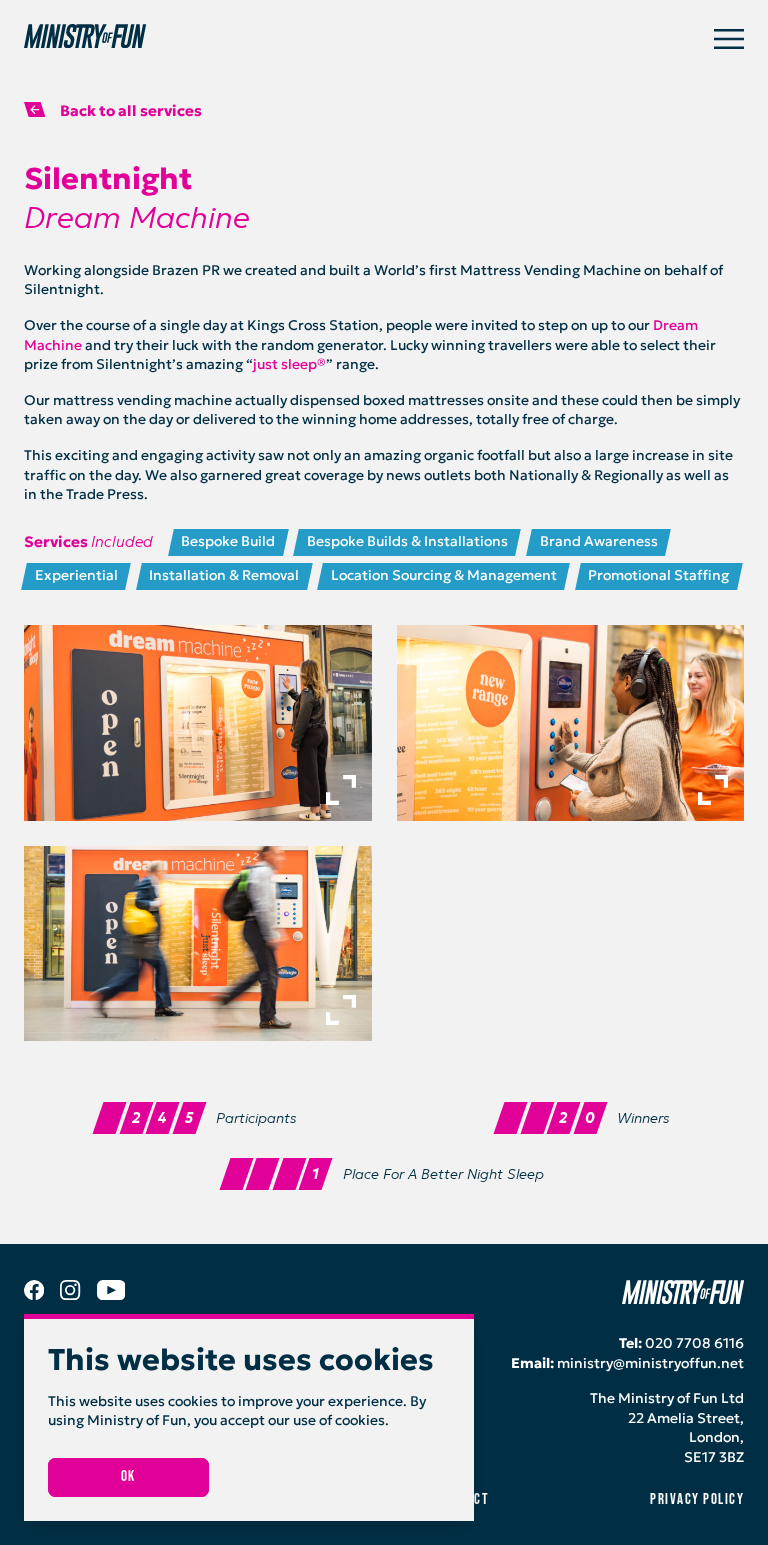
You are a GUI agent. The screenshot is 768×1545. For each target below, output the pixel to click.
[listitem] (198, 722)
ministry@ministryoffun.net (650, 1363)
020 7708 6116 (694, 1343)
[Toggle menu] (729, 39)
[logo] (369, 39)
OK (128, 1476)
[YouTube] (111, 1295)
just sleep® (289, 364)
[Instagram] (70, 1295)
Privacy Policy (697, 1499)
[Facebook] (34, 1295)
